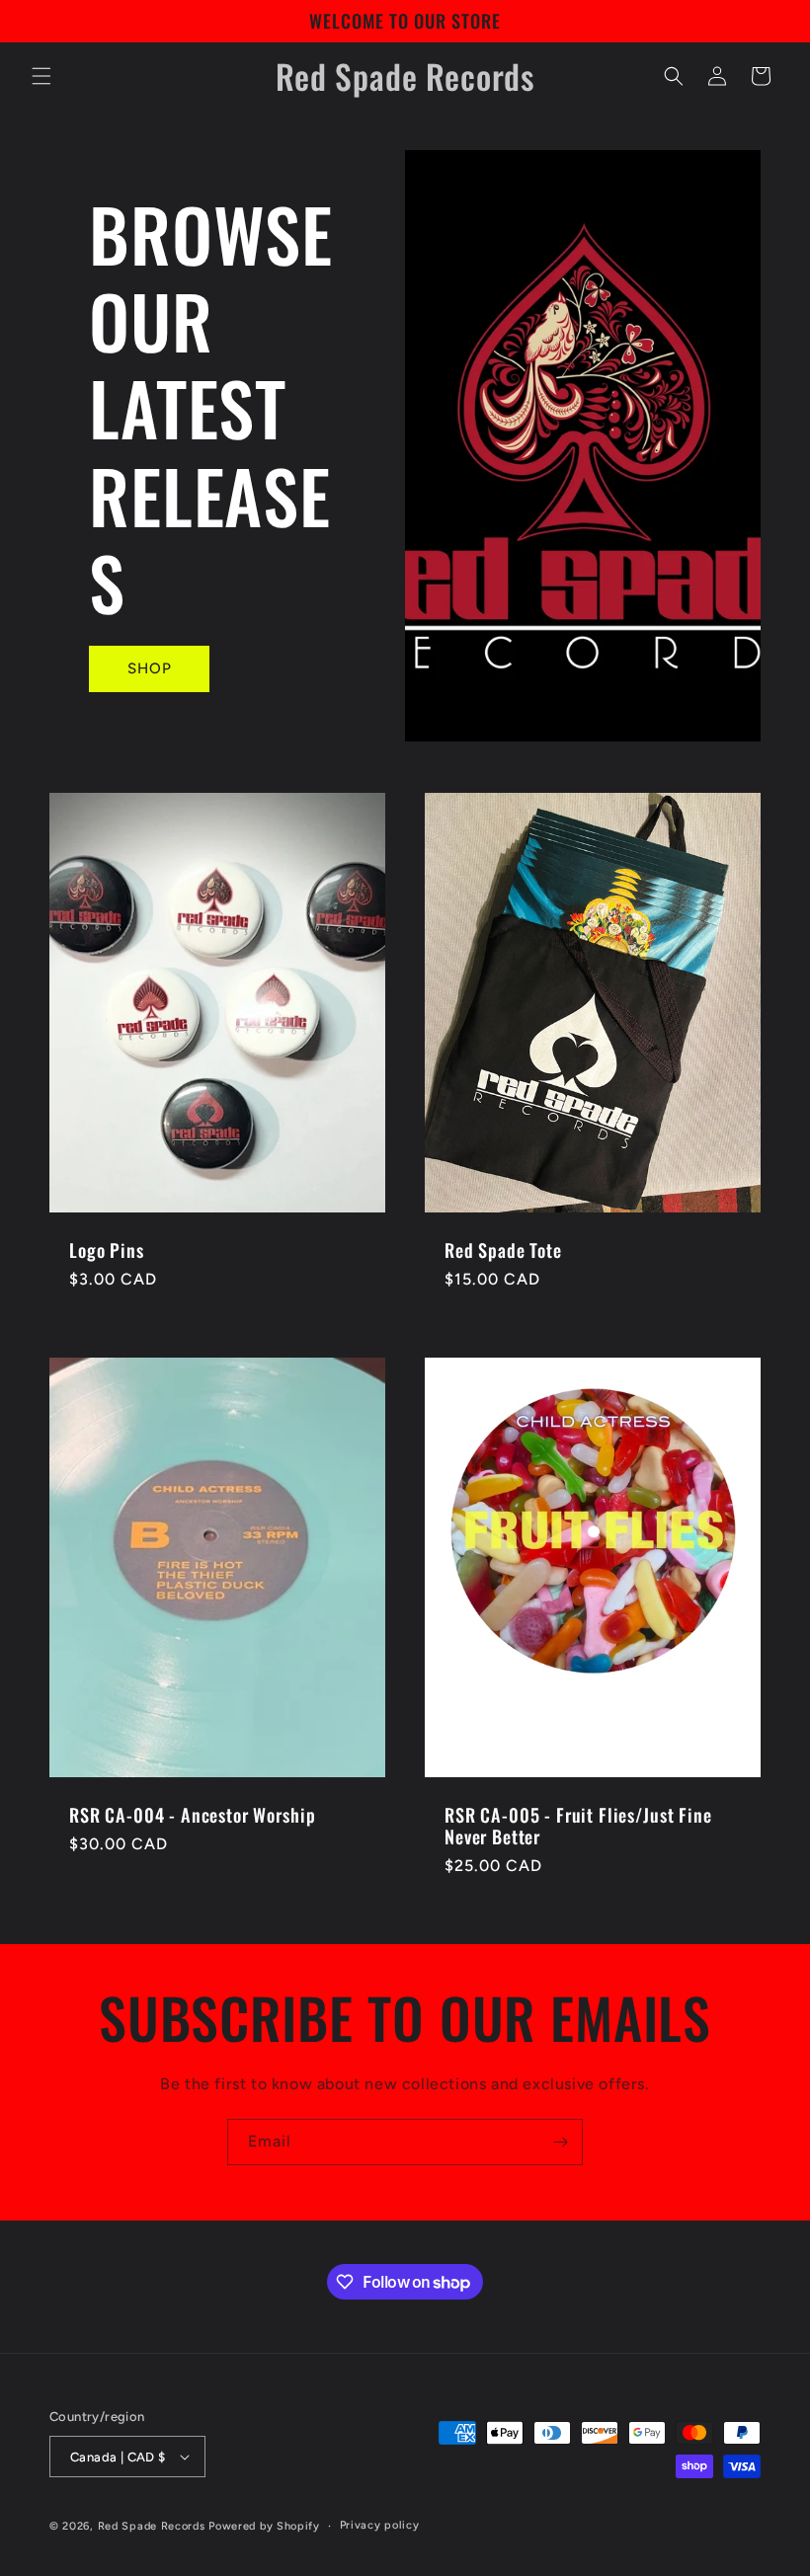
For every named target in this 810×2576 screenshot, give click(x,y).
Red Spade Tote (503, 1250)
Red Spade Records (152, 2526)
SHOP (150, 668)
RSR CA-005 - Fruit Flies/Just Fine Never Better (578, 1826)
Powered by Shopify (264, 2526)
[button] (41, 76)
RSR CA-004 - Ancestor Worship (192, 1815)
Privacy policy (380, 2525)
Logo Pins (107, 1250)
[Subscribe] (560, 2142)
